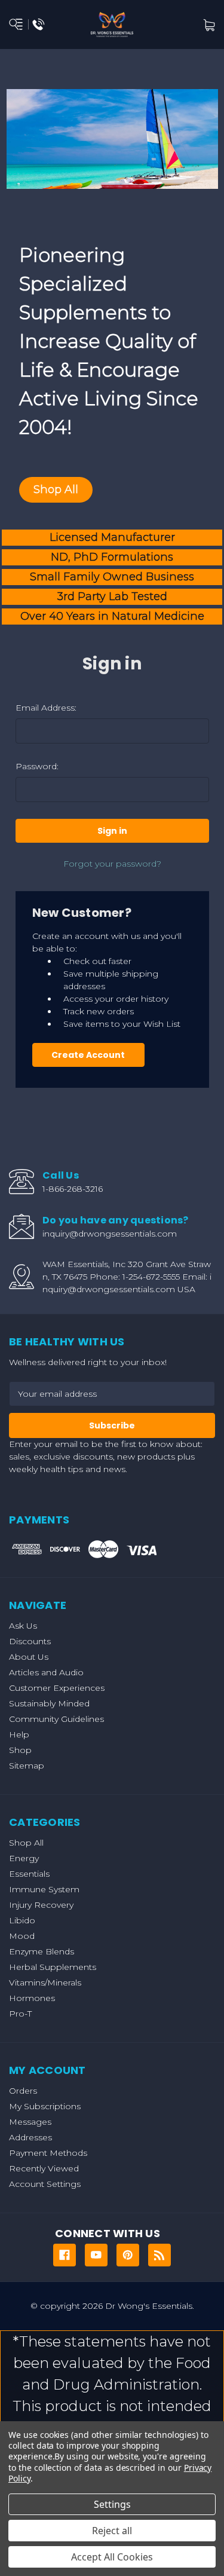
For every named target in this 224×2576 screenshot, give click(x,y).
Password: (37, 766)
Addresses (30, 2137)
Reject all (112, 2531)
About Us (29, 1657)
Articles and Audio (46, 1672)
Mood (22, 1936)
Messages (30, 2122)
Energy (24, 1858)
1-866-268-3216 (73, 1189)
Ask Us (23, 1626)
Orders (23, 2091)
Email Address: (46, 708)
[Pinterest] (128, 2255)
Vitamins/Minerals (45, 1983)
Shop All (26, 1843)
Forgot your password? (112, 864)
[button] (56, 490)
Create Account (88, 1055)
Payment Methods (48, 2153)
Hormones (32, 1998)
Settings (112, 2504)
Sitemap (27, 1766)
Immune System (44, 1889)
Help (19, 1734)
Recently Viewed (44, 2168)
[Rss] (159, 2255)
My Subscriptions (45, 2106)
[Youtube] (96, 2255)
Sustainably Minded (49, 1703)
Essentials (29, 1874)
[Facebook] (65, 2255)
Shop (20, 1750)
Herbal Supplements (53, 1967)
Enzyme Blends (42, 1951)
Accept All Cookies (112, 2557)
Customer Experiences (57, 1688)
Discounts (30, 1641)
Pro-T (20, 2014)
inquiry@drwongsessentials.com (110, 1234)
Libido (22, 1920)
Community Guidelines (56, 1719)
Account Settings (45, 2184)
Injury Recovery (41, 1905)
